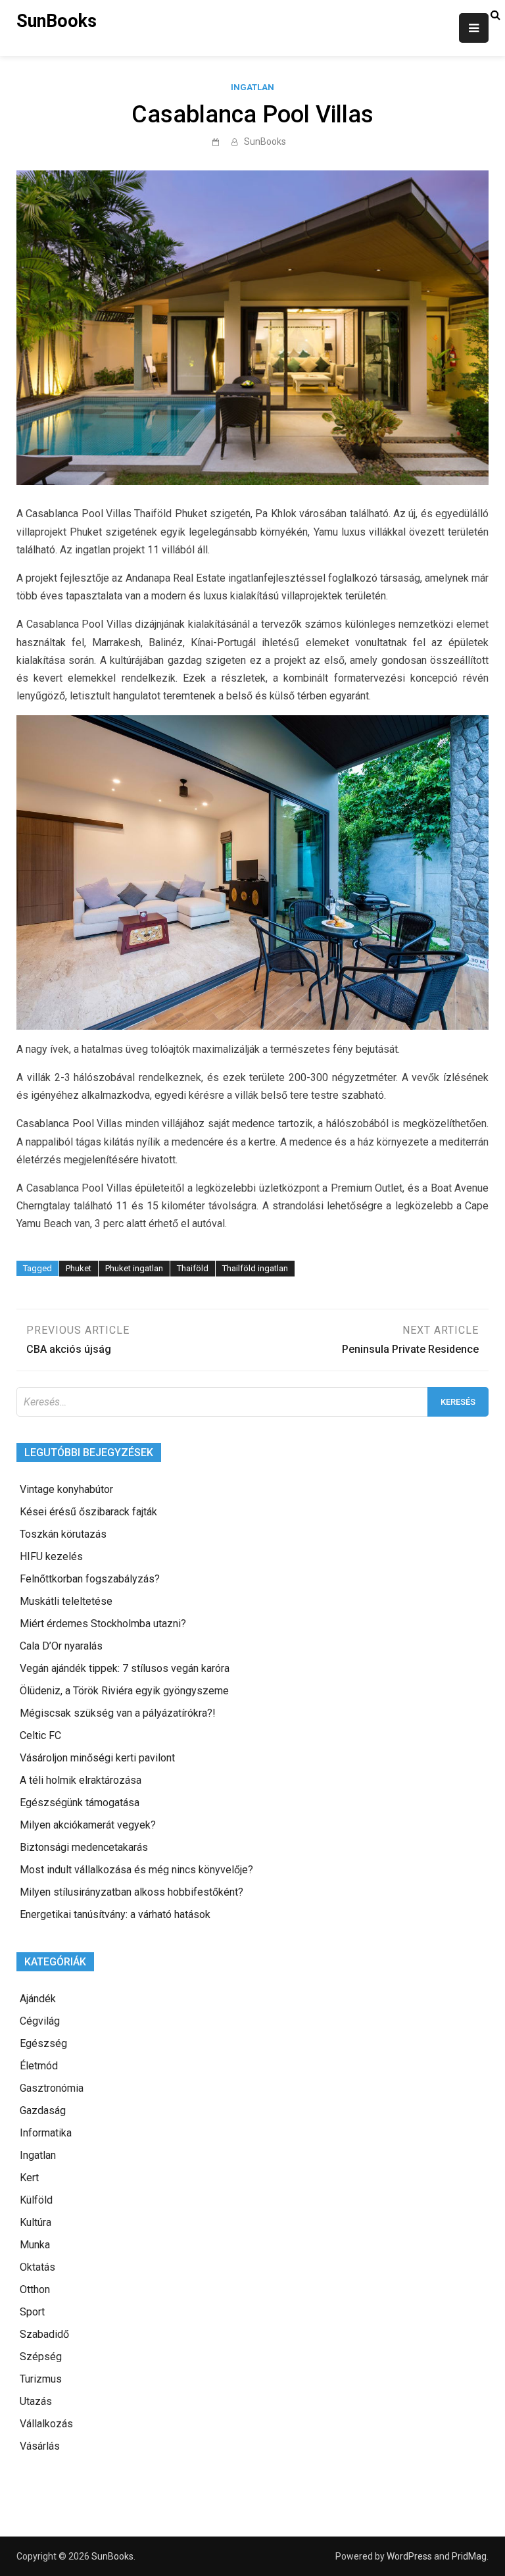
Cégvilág (40, 2021)
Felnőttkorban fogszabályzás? (90, 1579)
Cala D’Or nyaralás (61, 1646)
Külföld (36, 2200)
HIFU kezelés (51, 1556)
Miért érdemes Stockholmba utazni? (103, 1624)
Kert (29, 2178)
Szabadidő (44, 2334)
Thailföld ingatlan (255, 1268)
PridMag (469, 2556)
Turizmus (41, 2379)
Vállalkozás (46, 2424)
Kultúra (36, 2222)
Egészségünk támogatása (80, 1803)
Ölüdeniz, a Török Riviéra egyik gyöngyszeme (124, 1691)
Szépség (41, 2357)
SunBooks (57, 21)
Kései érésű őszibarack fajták (88, 1512)
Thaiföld (193, 1268)
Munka (35, 2245)
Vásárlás (40, 2446)
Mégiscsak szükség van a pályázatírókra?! (118, 1713)
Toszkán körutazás (63, 1534)
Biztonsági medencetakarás (84, 1847)
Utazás (36, 2401)
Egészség (43, 2043)
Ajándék (38, 1999)
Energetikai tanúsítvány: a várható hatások (115, 1914)
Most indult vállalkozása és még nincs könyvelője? (136, 1870)
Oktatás (37, 2267)
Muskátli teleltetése (66, 1601)
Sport (32, 2312)
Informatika (46, 2133)
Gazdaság (43, 2110)
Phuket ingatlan (134, 1268)
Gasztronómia (52, 2088)
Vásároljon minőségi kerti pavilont (97, 1758)
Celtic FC (40, 1735)
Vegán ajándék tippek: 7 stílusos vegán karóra (125, 1668)
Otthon (35, 2289)
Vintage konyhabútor (66, 1489)
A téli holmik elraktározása (81, 1780)
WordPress (409, 2556)
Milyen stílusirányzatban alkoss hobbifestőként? (132, 1892)
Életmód (39, 2066)
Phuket (79, 1268)
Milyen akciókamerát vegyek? (88, 1825)
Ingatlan (252, 87)
